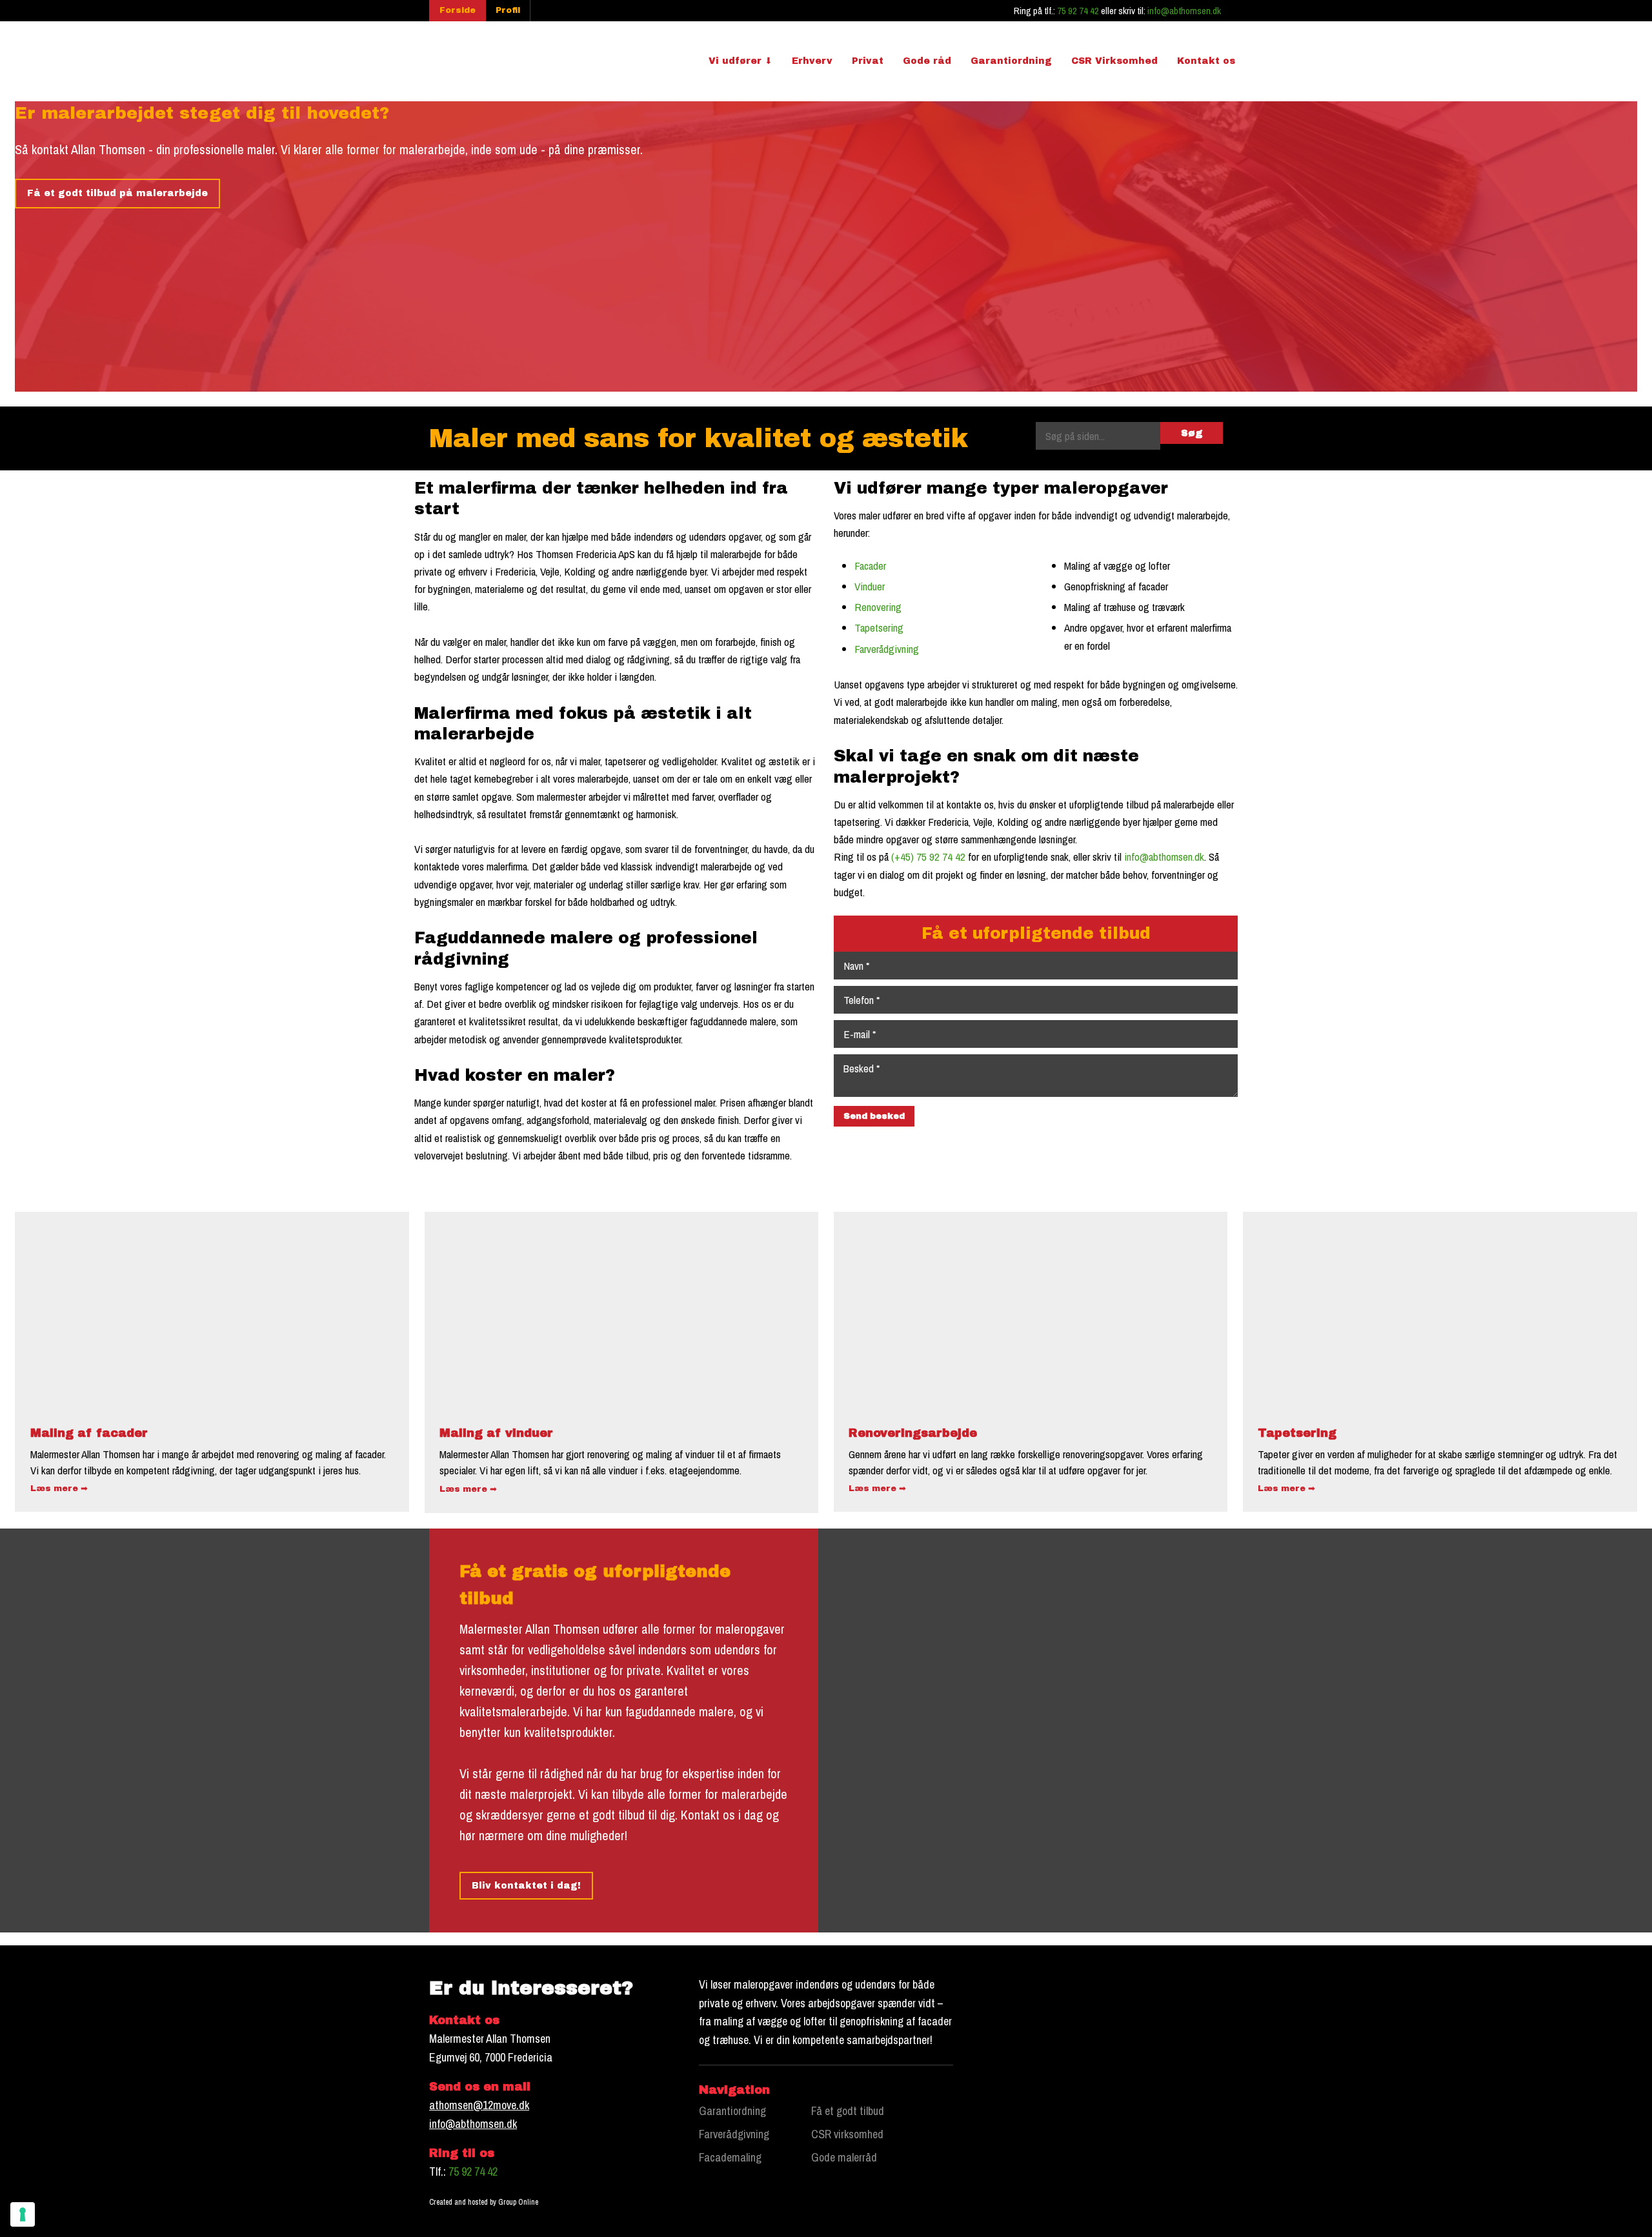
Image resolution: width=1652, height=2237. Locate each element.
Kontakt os (1206, 61)
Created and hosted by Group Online (484, 2202)
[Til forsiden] (489, 59)
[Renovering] (1031, 1310)
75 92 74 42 (1078, 11)
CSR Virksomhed (1114, 61)
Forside (458, 10)
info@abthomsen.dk (1184, 11)
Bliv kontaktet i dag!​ (526, 1886)
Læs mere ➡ (59, 1489)
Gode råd (927, 61)
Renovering (878, 607)
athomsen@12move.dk (479, 2105)
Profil (508, 10)
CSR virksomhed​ (847, 2134)
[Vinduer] (622, 1310)
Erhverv (812, 61)
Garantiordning (1011, 61)
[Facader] (212, 1310)
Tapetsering (879, 627)
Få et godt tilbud (848, 2111)
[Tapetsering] (1440, 1310)
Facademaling (730, 2157)
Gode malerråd (844, 2157)
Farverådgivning (887, 649)
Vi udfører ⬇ (740, 61)
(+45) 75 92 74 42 (928, 857)
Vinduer (870, 586)
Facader (870, 566)
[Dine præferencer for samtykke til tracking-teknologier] (23, 2214)
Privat (868, 61)
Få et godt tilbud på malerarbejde (117, 193)
